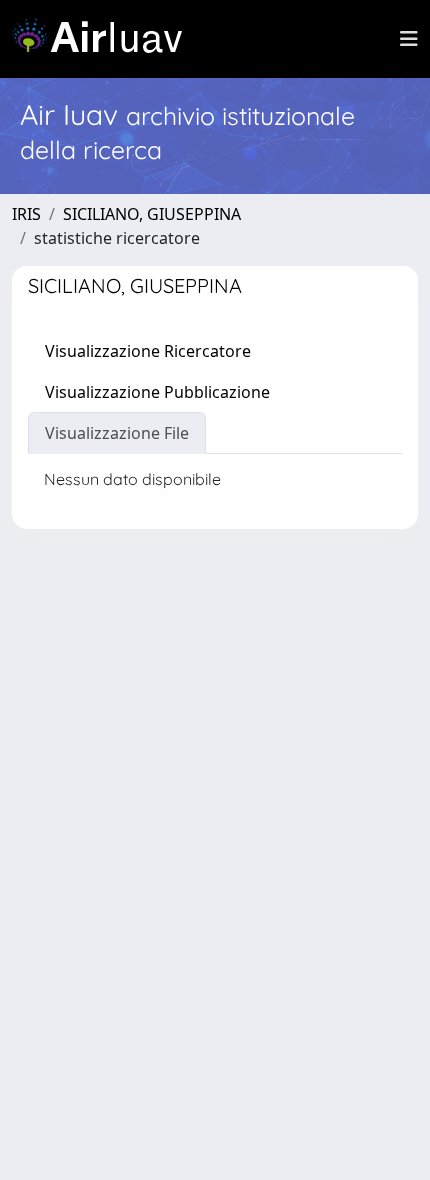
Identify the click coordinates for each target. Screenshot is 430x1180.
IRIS (26, 214)
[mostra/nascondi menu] (409, 39)
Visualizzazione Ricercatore (148, 351)
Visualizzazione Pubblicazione (157, 392)
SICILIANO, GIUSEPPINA (152, 214)
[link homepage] (105, 39)
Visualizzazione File (117, 433)
